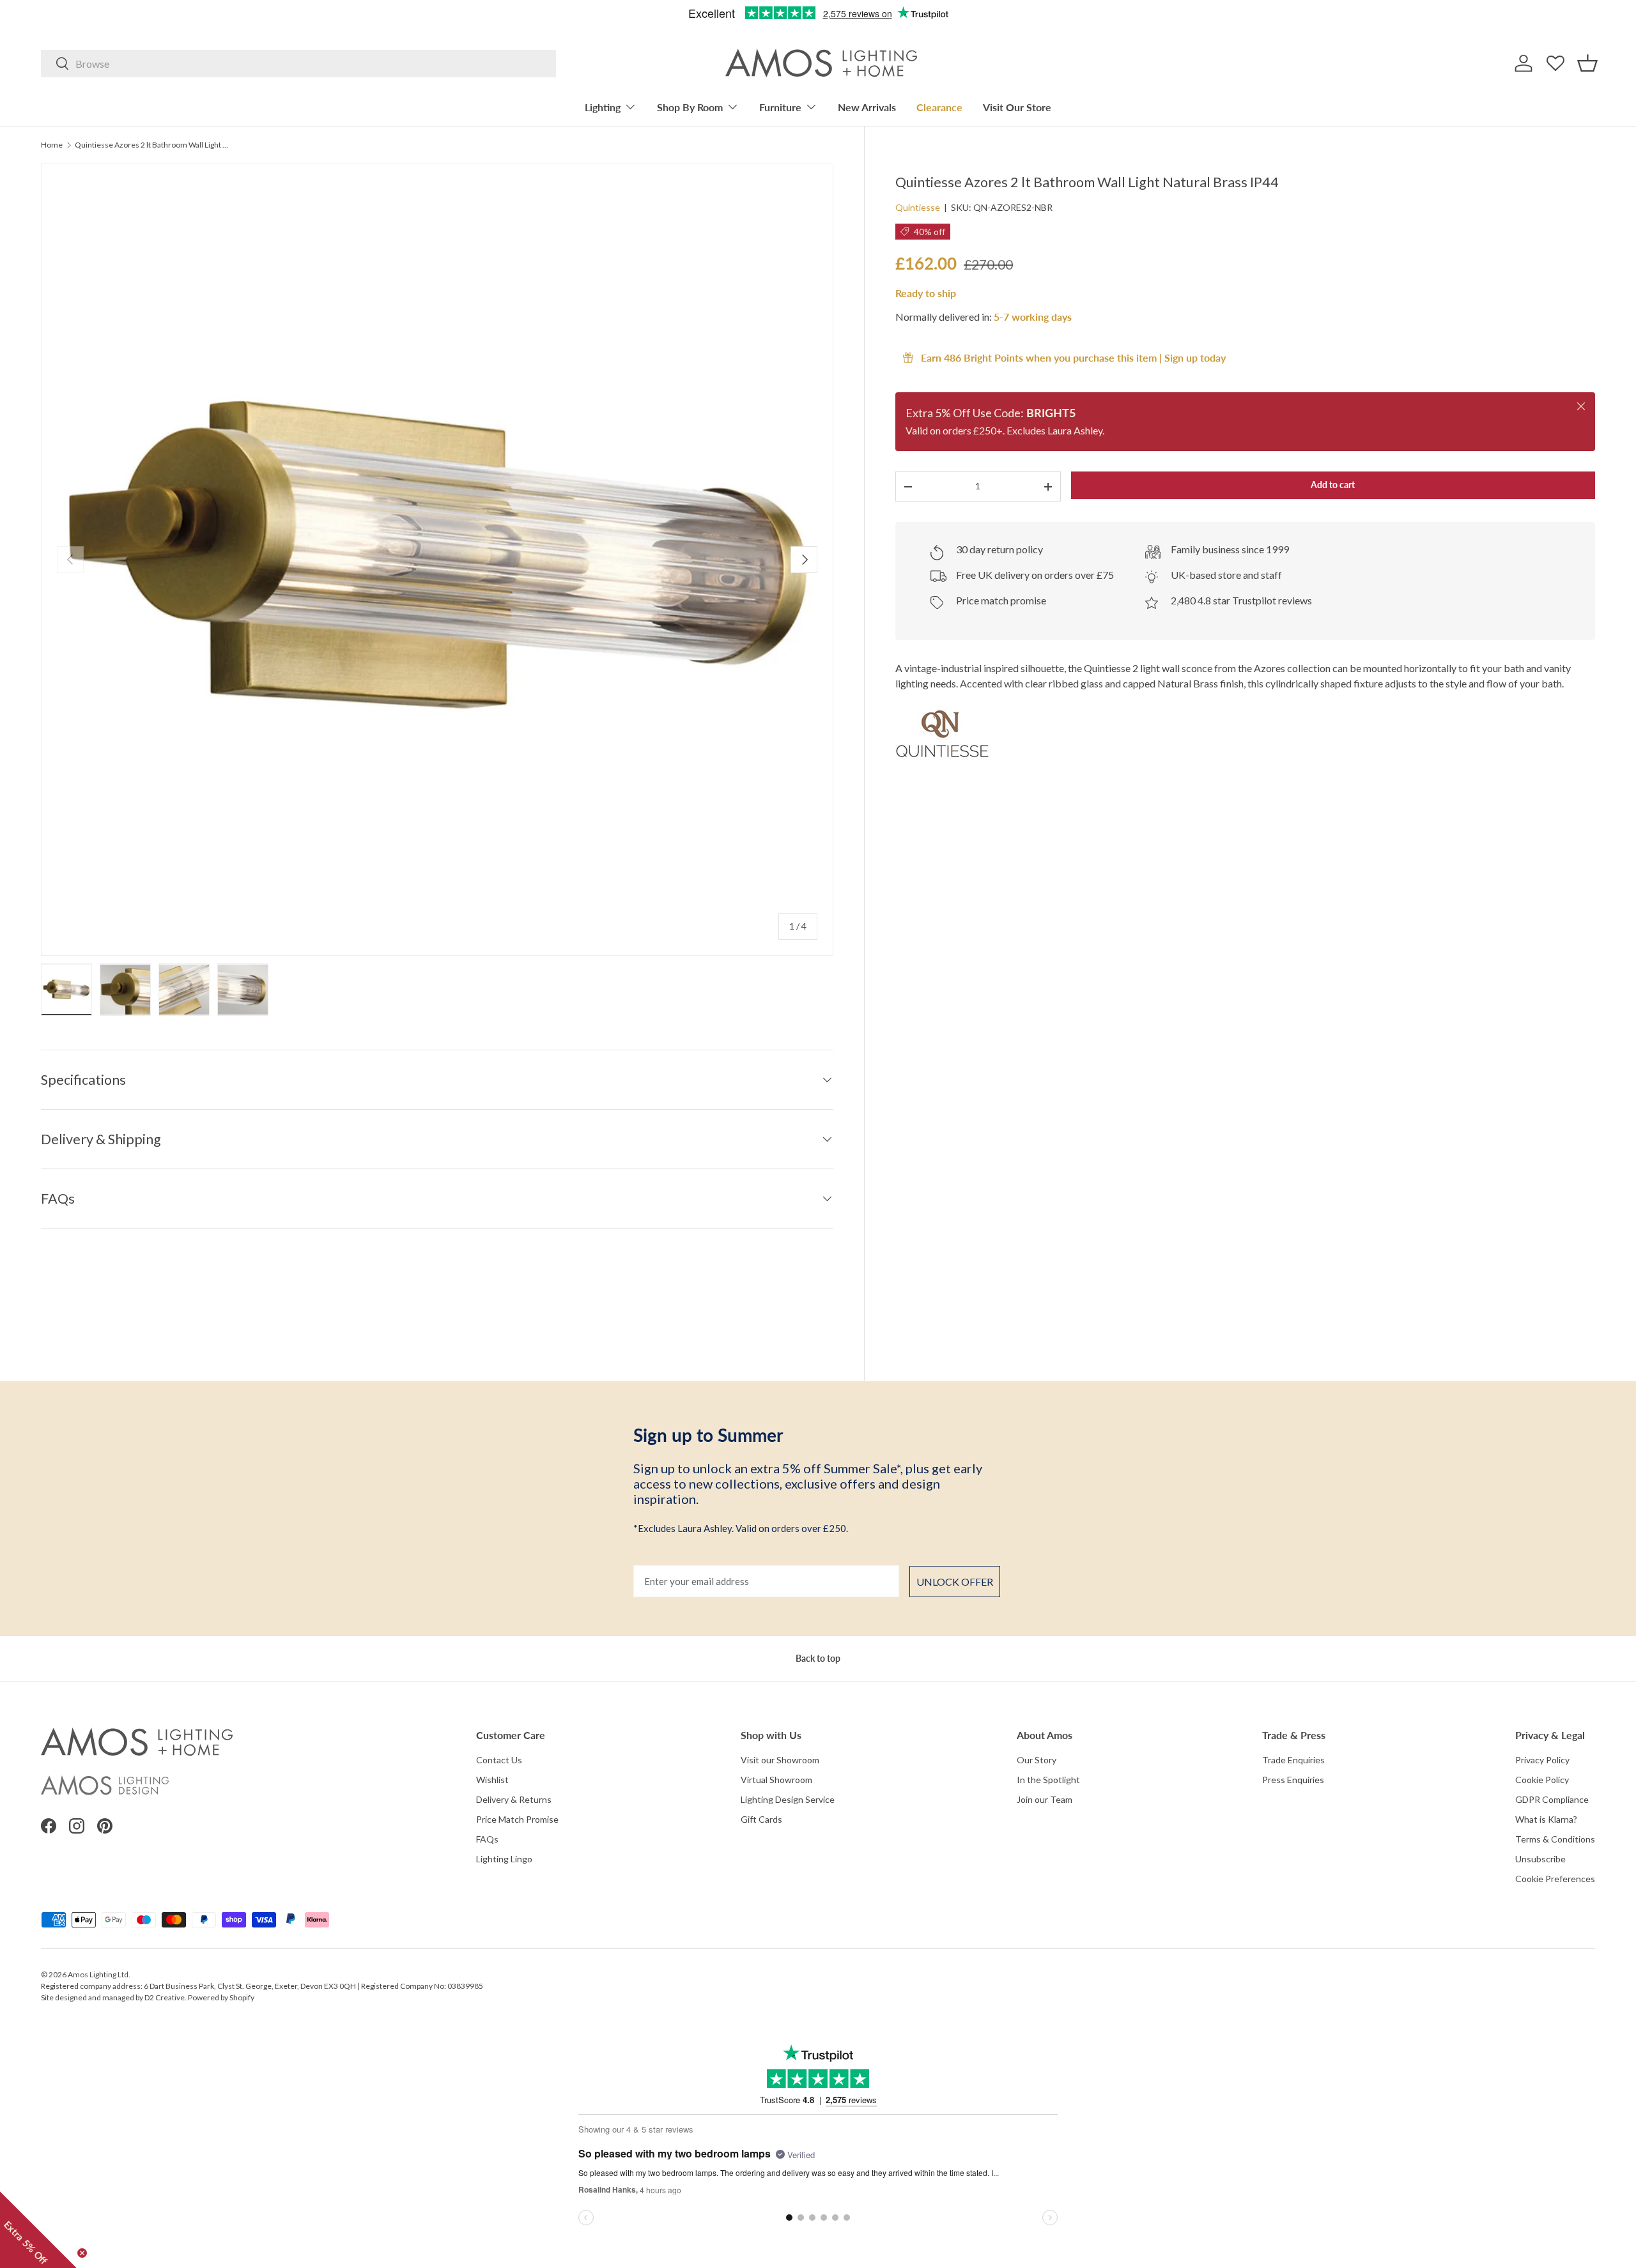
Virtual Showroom (776, 1780)
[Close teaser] (82, 2253)
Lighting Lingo (504, 1859)
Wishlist (492, 1780)
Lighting (603, 107)
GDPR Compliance (1552, 1799)
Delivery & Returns (514, 1799)
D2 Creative (165, 1997)
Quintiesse (918, 207)
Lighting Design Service (788, 1799)
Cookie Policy (1542, 1780)
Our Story (1037, 1760)
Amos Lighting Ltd (98, 1974)
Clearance (939, 107)
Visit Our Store (1017, 107)
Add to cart (1333, 485)
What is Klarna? (1546, 1819)
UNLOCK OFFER (955, 1582)
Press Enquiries (1293, 1780)
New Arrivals (867, 107)
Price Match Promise (517, 1819)
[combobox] (298, 64)
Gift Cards (761, 1819)
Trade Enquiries (1293, 1760)
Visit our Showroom (780, 1760)
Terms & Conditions (1555, 1839)
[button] (1587, 63)
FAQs (487, 1839)
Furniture (780, 107)
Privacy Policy (1542, 1760)
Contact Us (499, 1760)
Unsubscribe (1540, 1859)
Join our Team (1045, 1799)
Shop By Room (690, 107)
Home (52, 145)
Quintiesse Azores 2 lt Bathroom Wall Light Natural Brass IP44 (151, 145)
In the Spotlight (1048, 1780)
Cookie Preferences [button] (1555, 1879)
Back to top (818, 1658)
